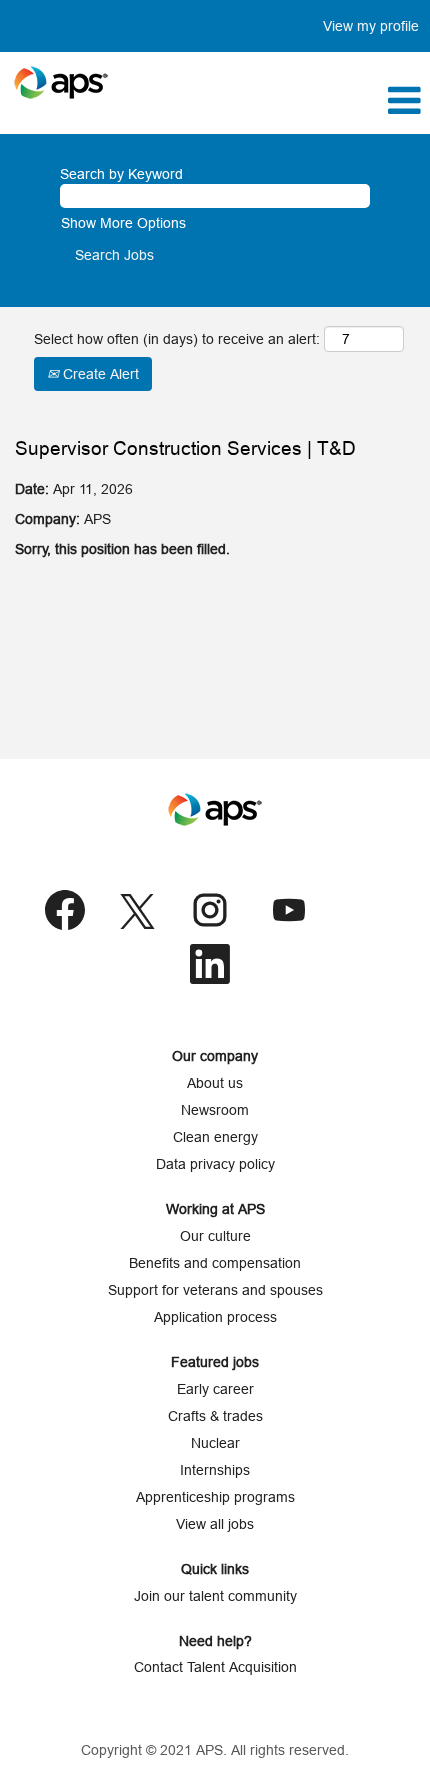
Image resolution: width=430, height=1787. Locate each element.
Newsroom (215, 1110)
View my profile (371, 26)
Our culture (215, 1236)
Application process (215, 1317)
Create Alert (99, 374)
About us (215, 1083)
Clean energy (215, 1137)
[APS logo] (61, 82)
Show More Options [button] (123, 223)
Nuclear (215, 1443)
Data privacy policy (215, 1164)
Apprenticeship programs (215, 1497)
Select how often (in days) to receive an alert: (177, 339)
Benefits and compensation (215, 1263)
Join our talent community (215, 1596)
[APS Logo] (215, 809)
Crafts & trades (215, 1416)
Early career (215, 1389)
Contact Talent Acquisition (215, 1667)
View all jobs (215, 1524)
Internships (215, 1470)
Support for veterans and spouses (215, 1290)
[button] (286, 100)
